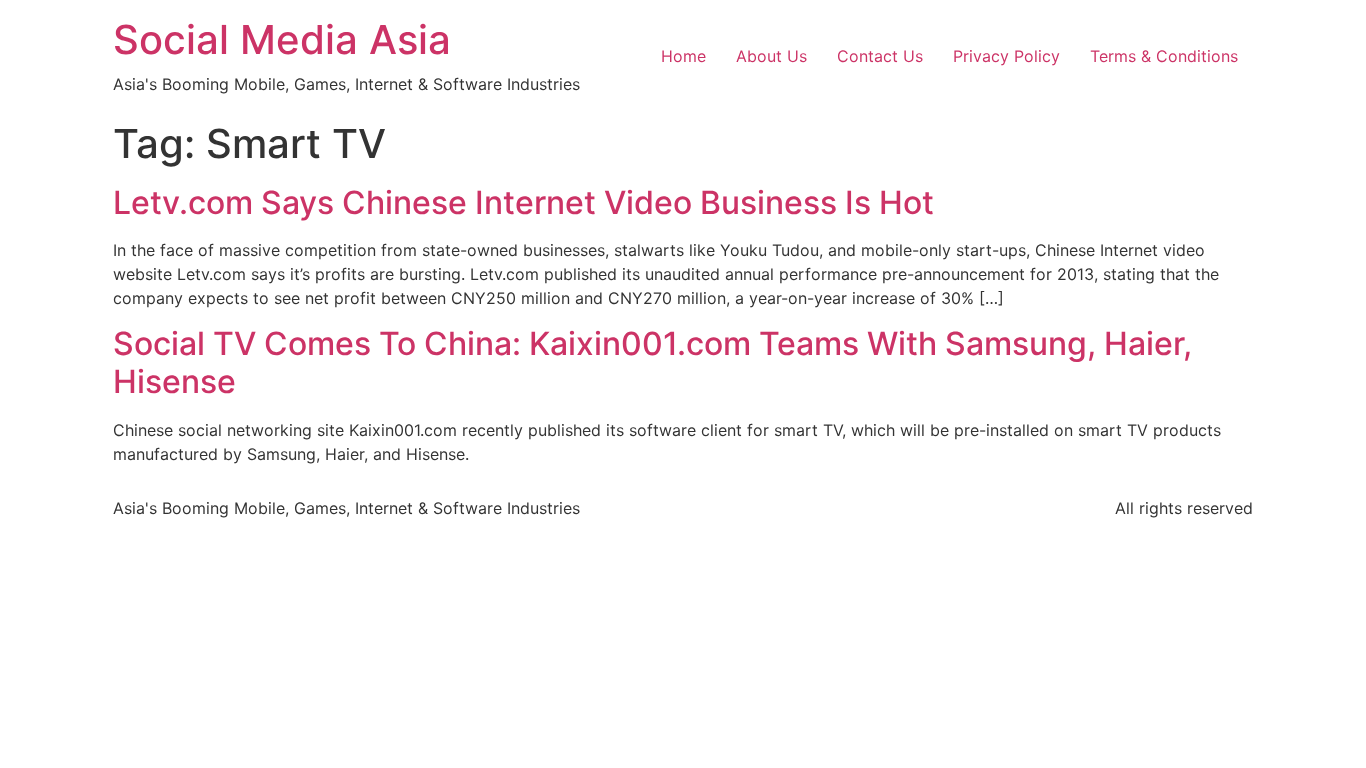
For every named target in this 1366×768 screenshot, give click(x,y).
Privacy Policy (1006, 56)
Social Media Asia (282, 39)
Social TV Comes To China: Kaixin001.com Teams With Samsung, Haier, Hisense (652, 362)
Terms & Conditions (1164, 56)
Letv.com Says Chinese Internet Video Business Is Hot (523, 202)
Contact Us (880, 56)
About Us (771, 56)
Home (683, 56)
